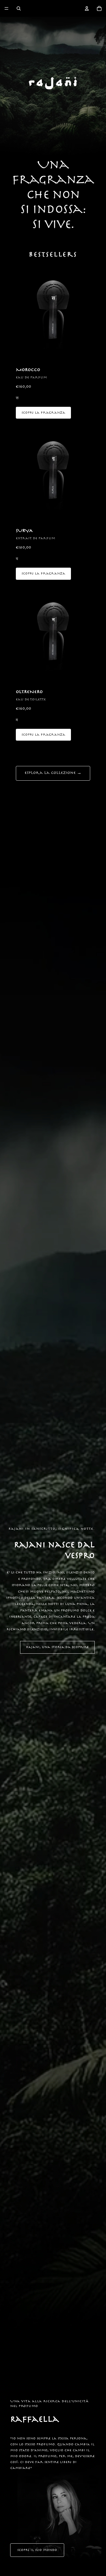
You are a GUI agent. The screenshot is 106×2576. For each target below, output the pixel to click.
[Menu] (7, 8)
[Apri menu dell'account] (87, 8)
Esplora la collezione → (53, 773)
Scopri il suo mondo (37, 2550)
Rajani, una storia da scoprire (57, 1647)
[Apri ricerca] (19, 8)
